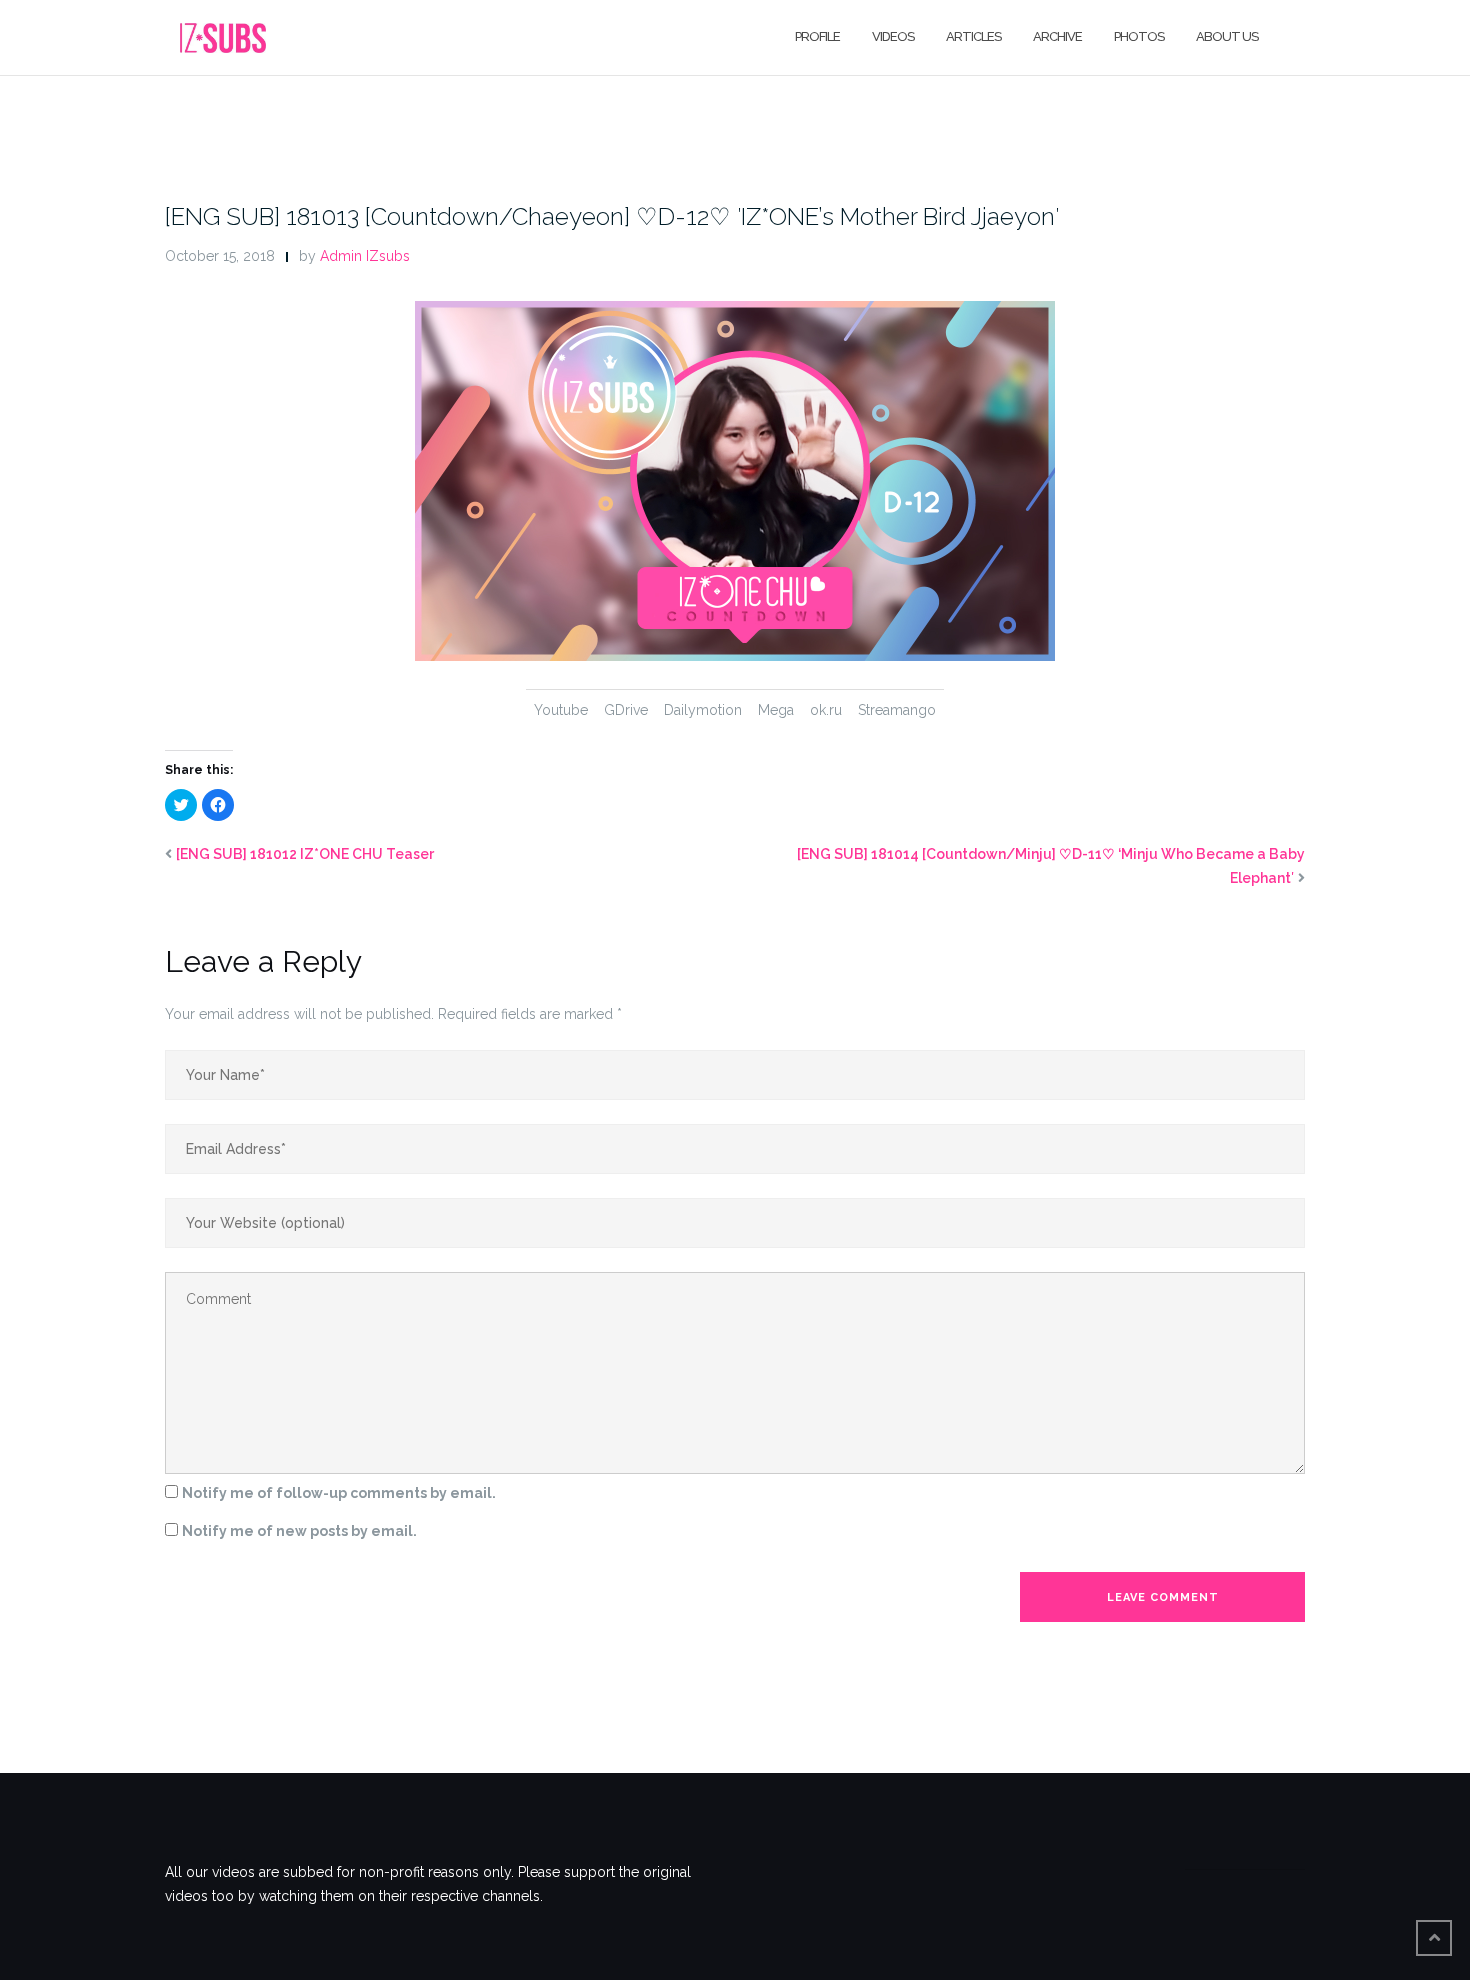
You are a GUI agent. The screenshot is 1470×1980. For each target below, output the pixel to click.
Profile (817, 36)
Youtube (561, 710)
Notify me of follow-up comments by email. (339, 1493)
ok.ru (826, 710)
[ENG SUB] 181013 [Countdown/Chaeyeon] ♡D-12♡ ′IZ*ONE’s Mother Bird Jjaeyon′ (612, 216)
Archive (1057, 36)
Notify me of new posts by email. (299, 1531)
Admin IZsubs (365, 256)
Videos (893, 36)
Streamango (897, 710)
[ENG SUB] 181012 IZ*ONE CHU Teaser (305, 854)
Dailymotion (703, 710)
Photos (1139, 36)
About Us (1227, 36)
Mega (776, 710)
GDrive (626, 710)
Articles (973, 36)
